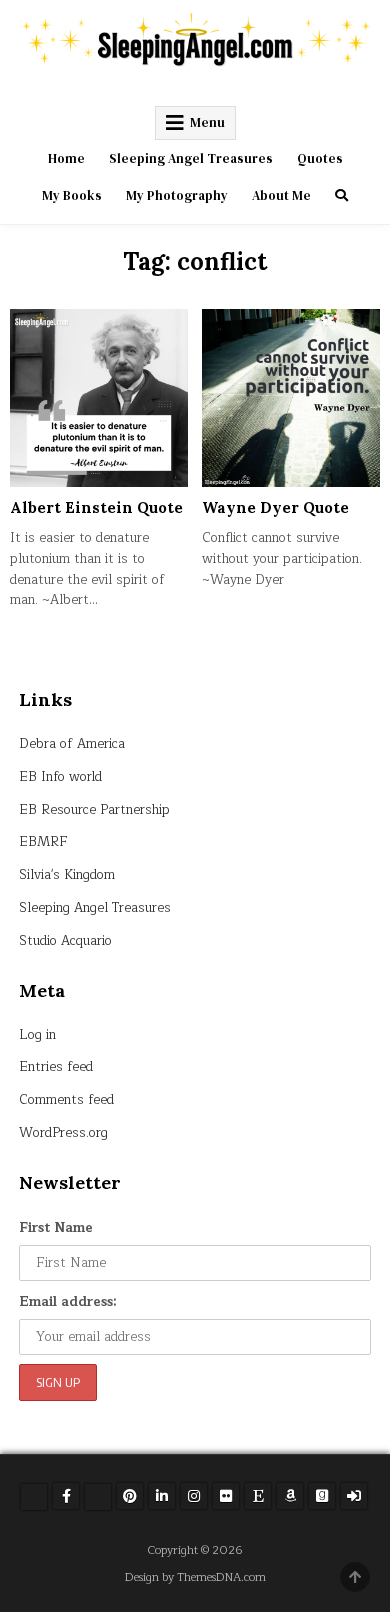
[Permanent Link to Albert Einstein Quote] (99, 398)
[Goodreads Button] (322, 1496)
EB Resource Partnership (94, 810)
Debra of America (72, 744)
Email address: (68, 1302)
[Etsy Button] (258, 1496)
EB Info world (60, 777)
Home (66, 158)
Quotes (320, 158)
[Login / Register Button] (354, 1496)
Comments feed (66, 1100)
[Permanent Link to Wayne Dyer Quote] (291, 398)
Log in (37, 1035)
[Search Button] (341, 195)
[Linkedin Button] (162, 1496)
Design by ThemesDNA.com (195, 1577)
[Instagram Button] (194, 1496)
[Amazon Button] (290, 1496)
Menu (207, 122)
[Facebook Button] (66, 1496)
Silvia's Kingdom (67, 875)
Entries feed (56, 1067)
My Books (72, 195)
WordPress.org (63, 1133)
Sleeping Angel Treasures (191, 158)
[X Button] (34, 1497)
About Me (281, 195)
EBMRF (43, 842)
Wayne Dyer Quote (275, 507)
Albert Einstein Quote (96, 507)
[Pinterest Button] (130, 1496)
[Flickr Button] (226, 1496)
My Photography (177, 195)
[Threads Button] (98, 1497)
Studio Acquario (65, 941)
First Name (56, 1228)
